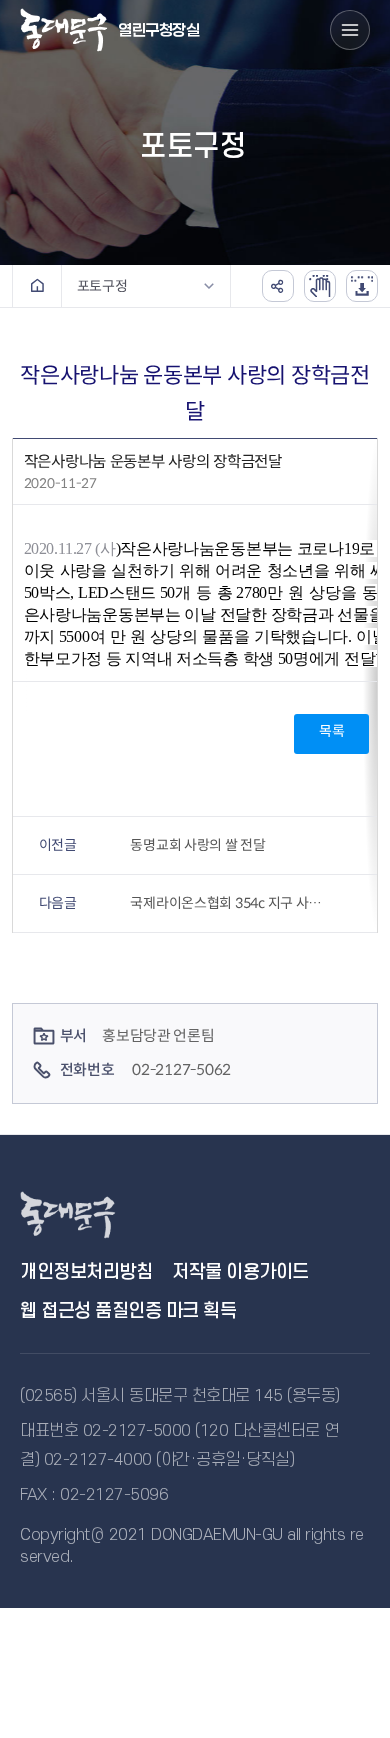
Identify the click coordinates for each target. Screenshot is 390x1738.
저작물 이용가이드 (240, 1272)
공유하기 (278, 286)
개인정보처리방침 (86, 1272)
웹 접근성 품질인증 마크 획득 (128, 1311)
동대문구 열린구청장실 (90, 1215)
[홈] (37, 286)
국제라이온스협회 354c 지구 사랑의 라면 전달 (230, 903)
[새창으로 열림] (320, 286)
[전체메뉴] (350, 30)
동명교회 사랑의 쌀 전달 (197, 845)
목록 (331, 731)
